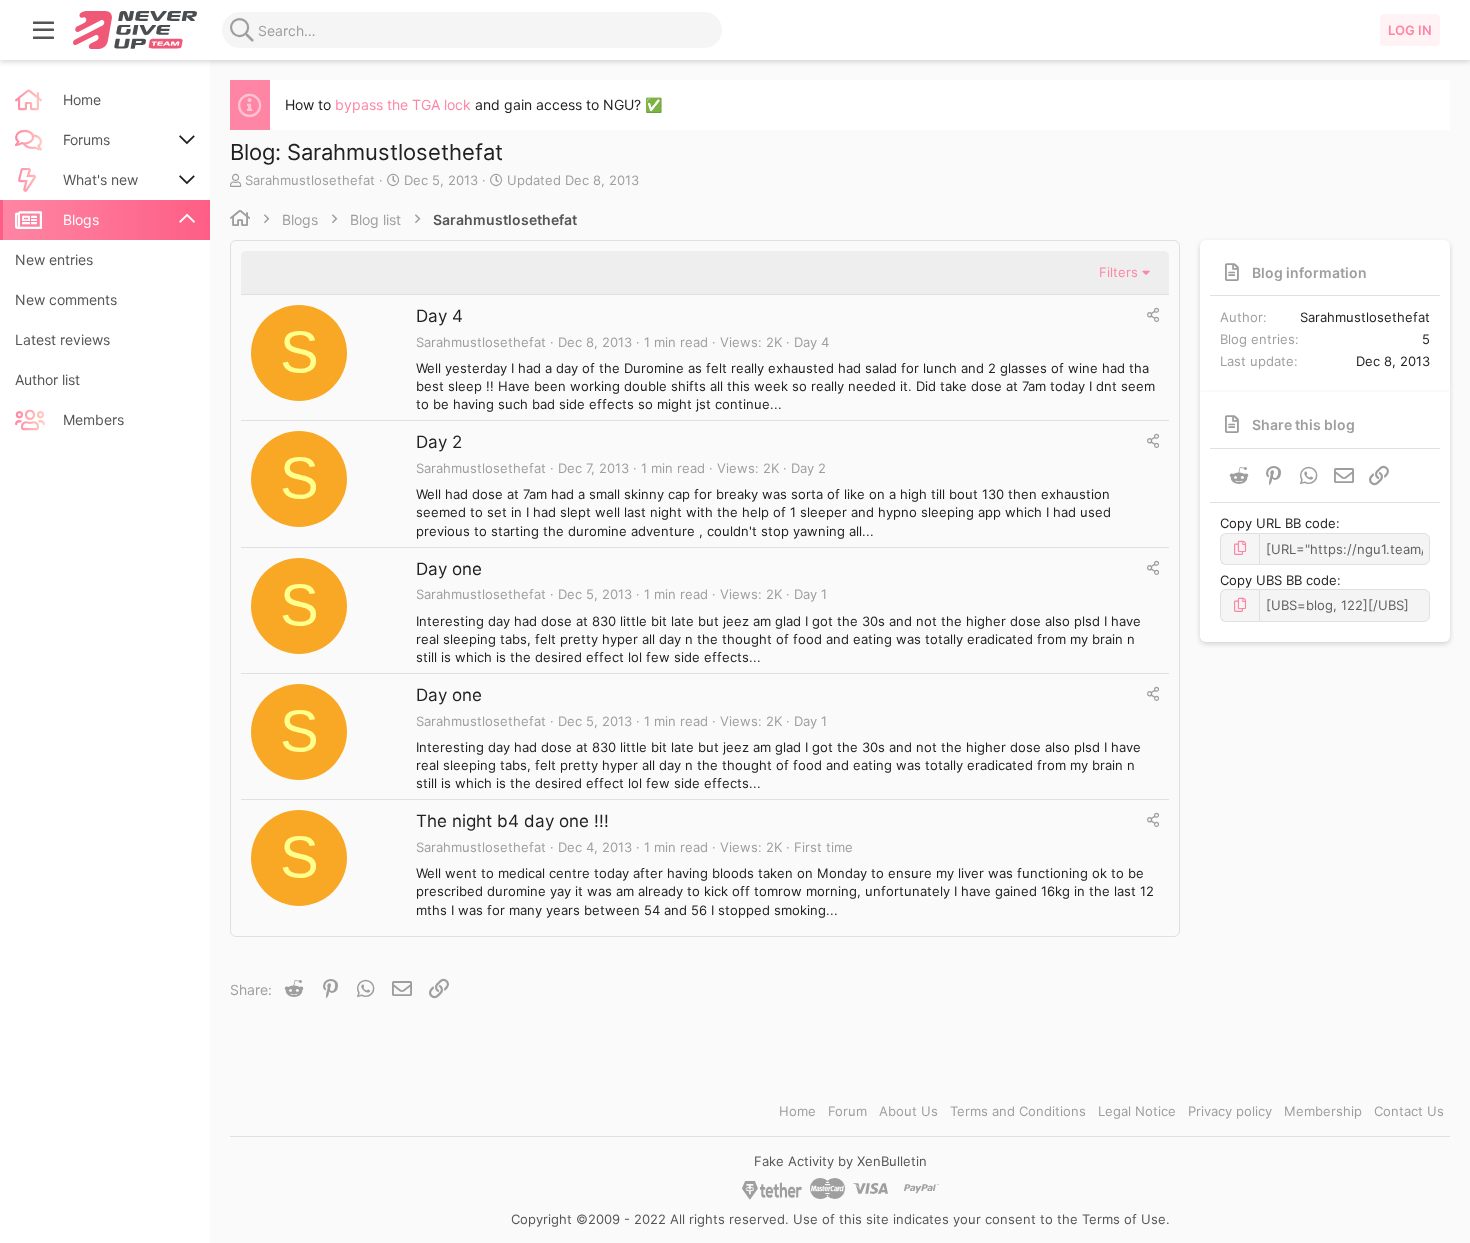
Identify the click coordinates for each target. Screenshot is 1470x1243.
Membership (1323, 1111)
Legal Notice (1137, 1111)
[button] (44, 30)
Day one (449, 569)
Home (797, 1111)
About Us (908, 1111)
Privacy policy (1230, 1111)
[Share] (1153, 314)
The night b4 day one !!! (512, 821)
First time (823, 847)
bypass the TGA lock (403, 104)
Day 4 (439, 316)
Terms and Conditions (1018, 1111)
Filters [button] (1118, 272)
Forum (847, 1111)
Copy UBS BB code (1278, 580)
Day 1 (810, 594)
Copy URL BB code (1278, 523)
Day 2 (439, 442)
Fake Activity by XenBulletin (840, 1161)
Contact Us (1409, 1111)
